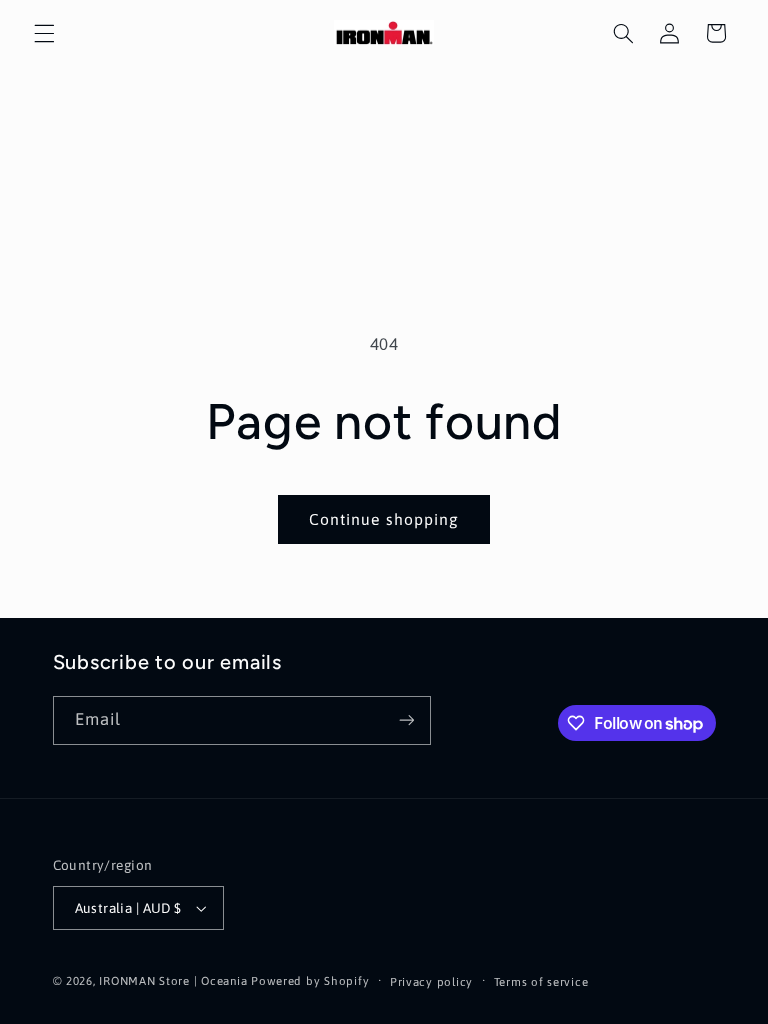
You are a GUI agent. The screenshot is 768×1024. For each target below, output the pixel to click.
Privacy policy (431, 981)
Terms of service (541, 981)
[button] (44, 33)
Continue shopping (384, 519)
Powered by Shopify (310, 980)
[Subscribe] (406, 720)
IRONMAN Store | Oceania (173, 980)
